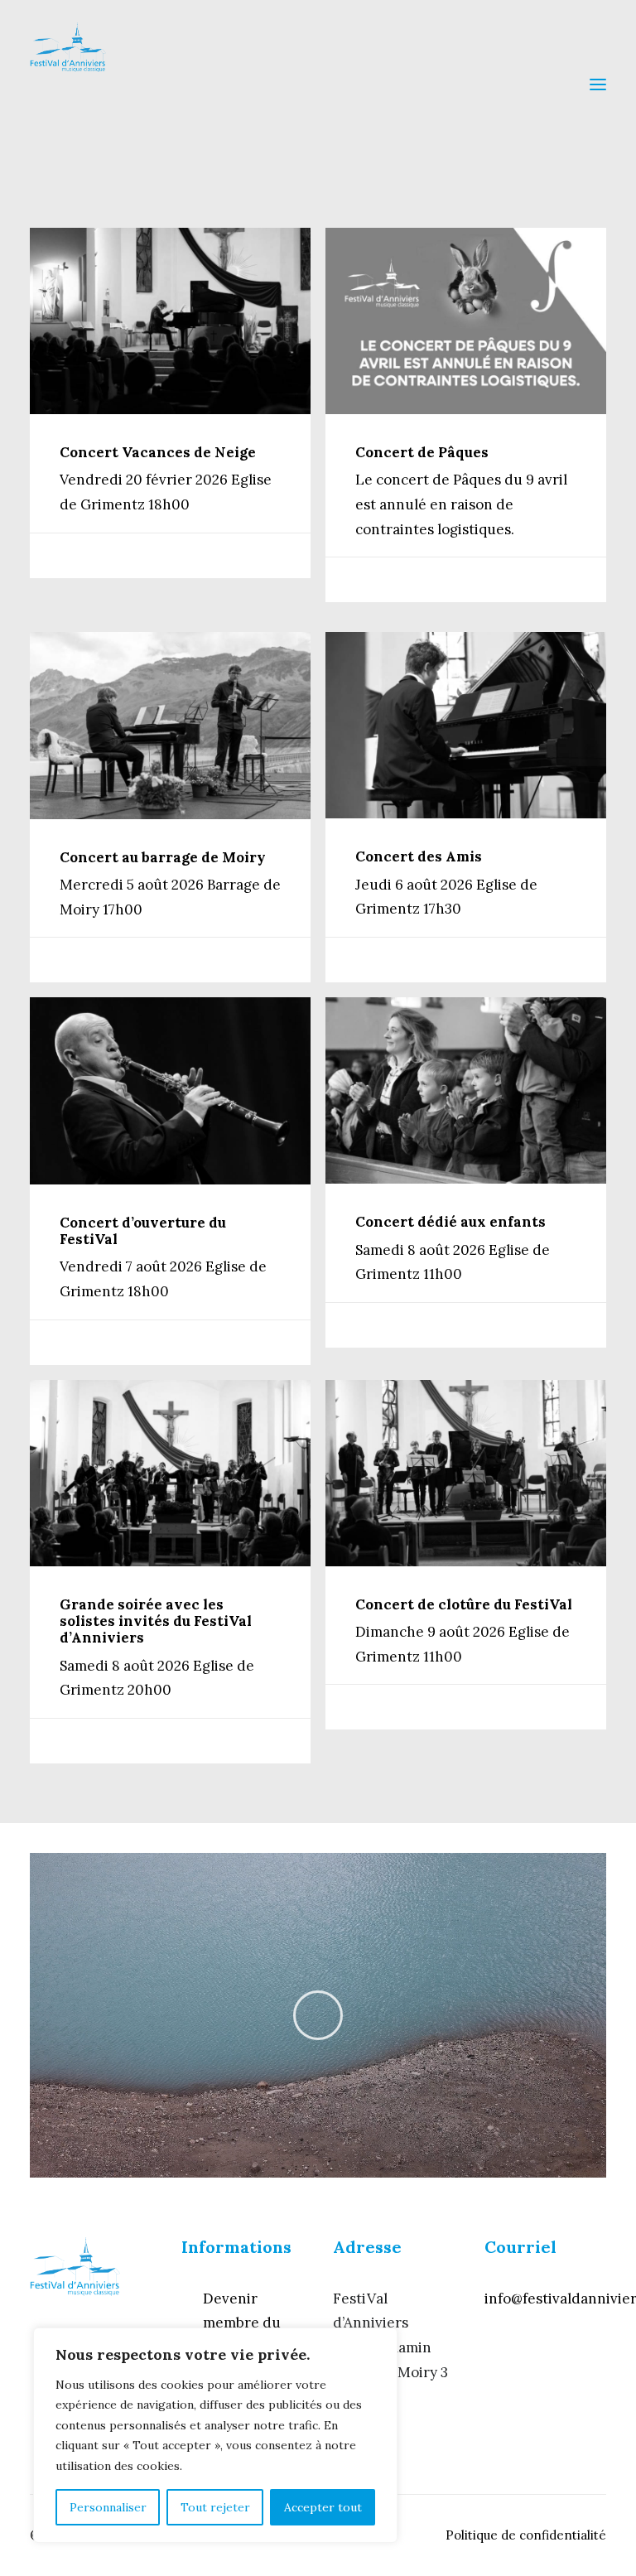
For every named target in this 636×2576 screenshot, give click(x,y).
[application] (318, 2015)
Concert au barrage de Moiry (163, 857)
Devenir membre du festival (242, 2323)
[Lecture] (41, 2165)
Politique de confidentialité (526, 2535)
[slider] (306, 2165)
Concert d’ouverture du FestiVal (143, 1231)
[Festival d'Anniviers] (68, 84)
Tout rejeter (215, 2507)
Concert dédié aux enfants (450, 1222)
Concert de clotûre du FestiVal (464, 1604)
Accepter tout (323, 2507)
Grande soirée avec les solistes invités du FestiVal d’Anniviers (156, 1621)
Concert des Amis (419, 856)
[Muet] (572, 2165)
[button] (318, 2015)
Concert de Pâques (422, 452)
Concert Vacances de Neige (158, 452)
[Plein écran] (594, 2165)
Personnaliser (108, 2507)
